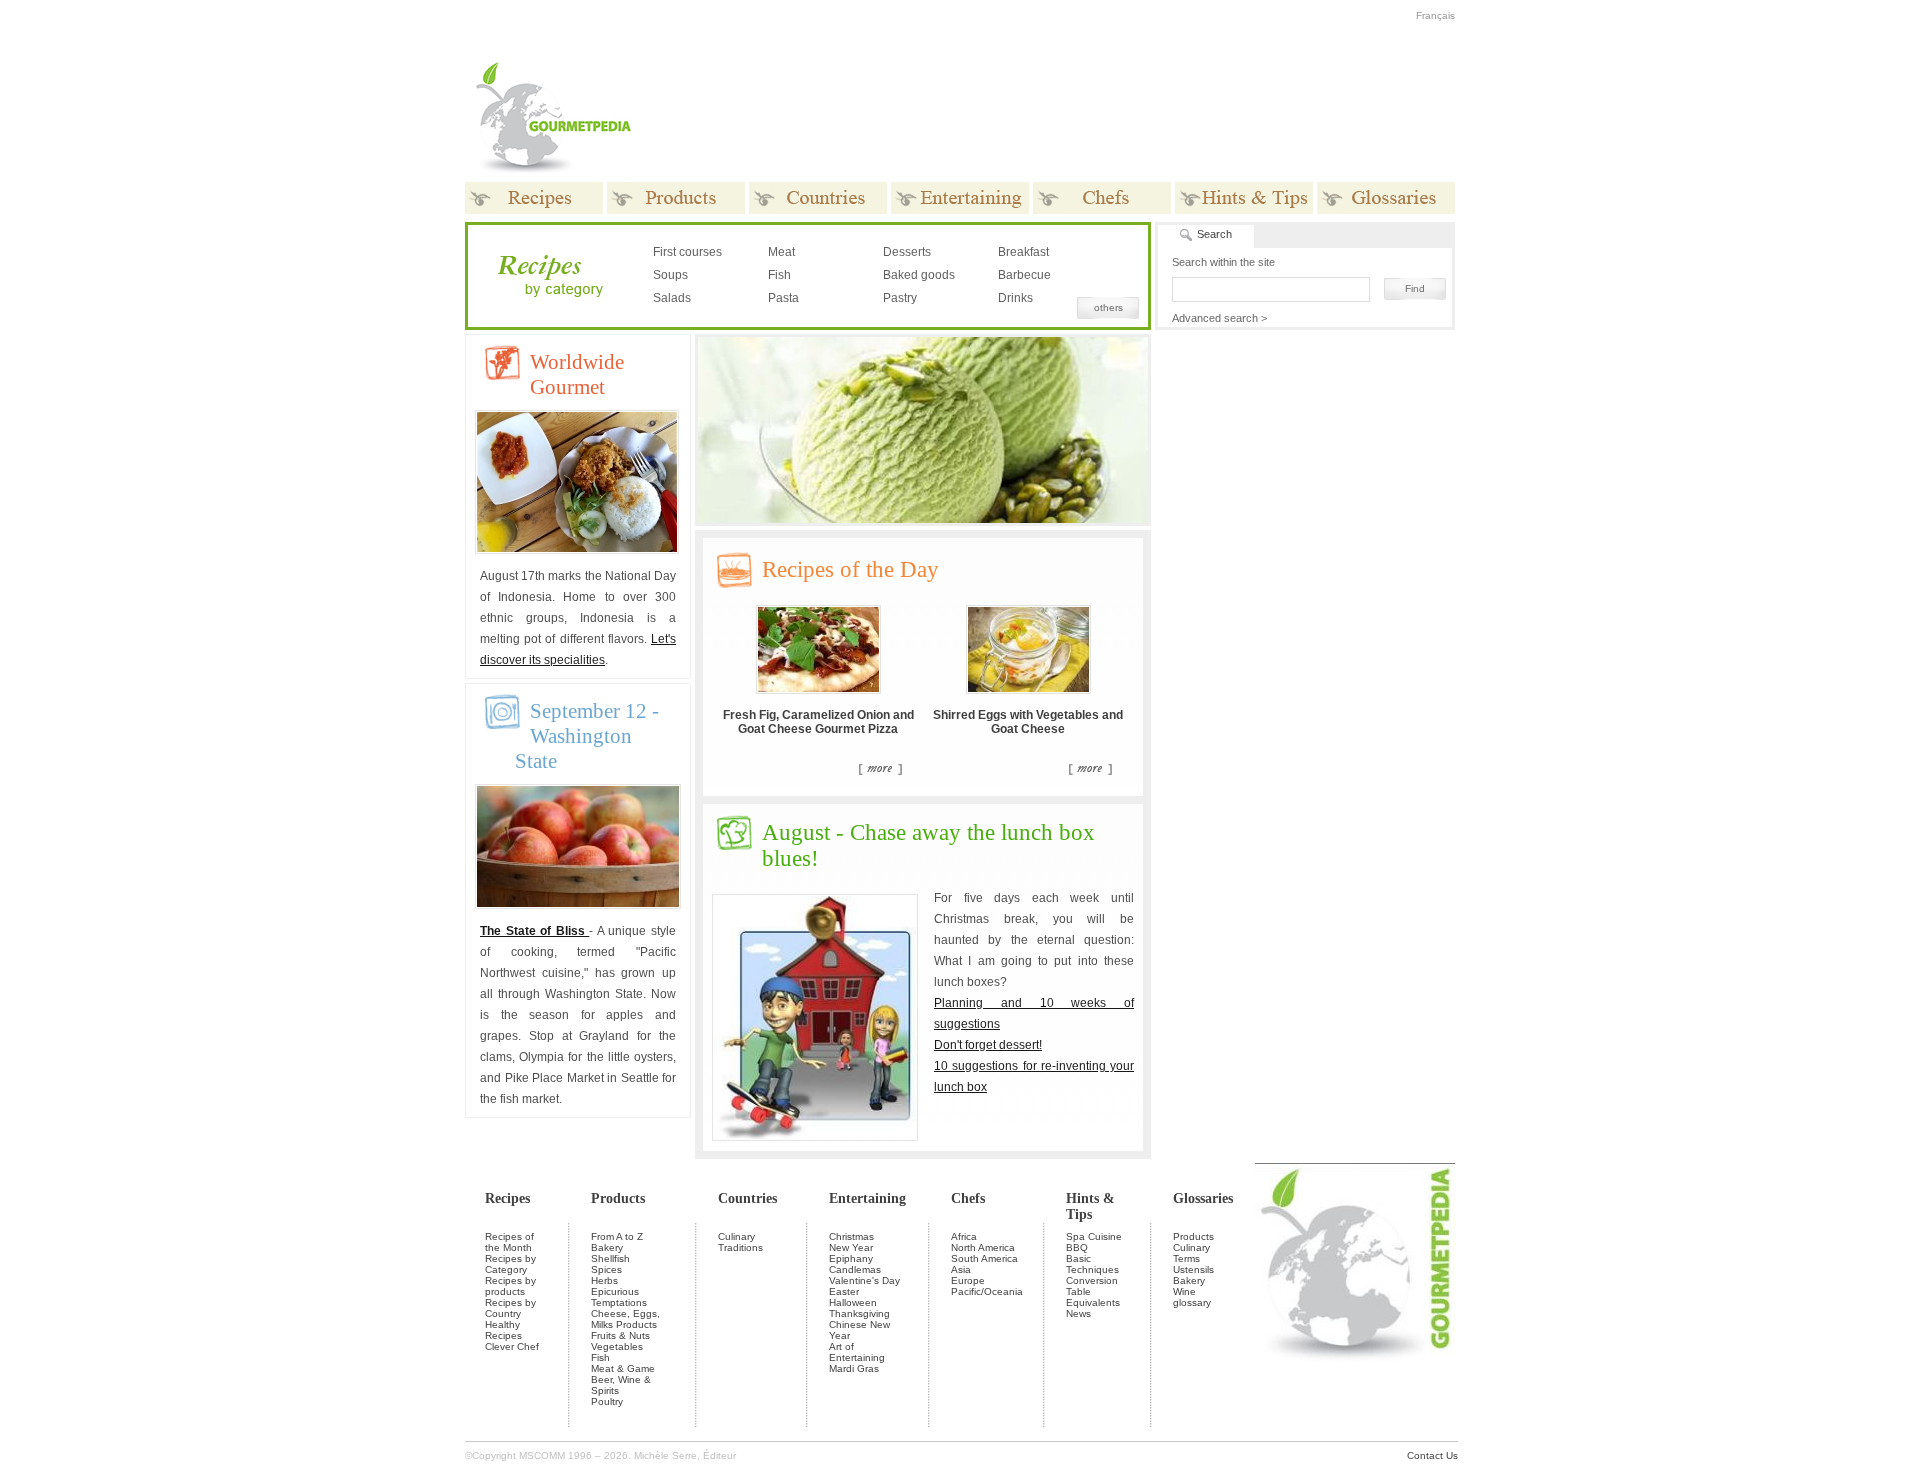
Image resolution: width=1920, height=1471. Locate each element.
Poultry (607, 1401)
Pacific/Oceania (987, 1291)
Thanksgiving (859, 1313)
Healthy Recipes (503, 1330)
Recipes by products (510, 1286)
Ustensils (1193, 1269)
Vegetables (617, 1346)
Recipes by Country (510, 1308)
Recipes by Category (510, 1264)
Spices (606, 1269)
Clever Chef (512, 1346)
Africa (964, 1236)
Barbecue (1024, 275)
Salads (672, 298)
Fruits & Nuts (620, 1335)
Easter (844, 1291)
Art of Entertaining (857, 1352)
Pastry (900, 298)
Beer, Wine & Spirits (621, 1385)
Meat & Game (623, 1368)
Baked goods (919, 275)
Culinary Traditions (740, 1242)
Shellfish (610, 1258)
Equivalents (1093, 1302)
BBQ (1077, 1247)
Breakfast (1023, 252)
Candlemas (855, 1269)
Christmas (851, 1236)
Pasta (783, 298)
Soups (670, 275)
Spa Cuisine (1094, 1236)
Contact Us (1432, 1455)
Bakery (607, 1247)
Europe (968, 1280)
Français (1435, 15)
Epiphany (851, 1258)
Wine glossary (1192, 1297)
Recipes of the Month (509, 1242)
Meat (781, 252)
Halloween (853, 1302)
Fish (779, 275)
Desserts (907, 252)
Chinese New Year (859, 1330)
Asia (961, 1269)
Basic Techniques (1092, 1264)
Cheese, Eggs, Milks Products (625, 1319)
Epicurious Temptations (619, 1297)
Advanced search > (1219, 318)
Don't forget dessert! (988, 1045)
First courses (687, 252)
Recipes (507, 1198)
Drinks (1015, 298)
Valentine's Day (864, 1280)
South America (984, 1258)
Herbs (604, 1280)
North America (983, 1247)
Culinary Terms (1191, 1253)
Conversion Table (1092, 1286)
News (1078, 1313)
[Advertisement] (1085, 118)
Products (618, 1198)
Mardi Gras (854, 1368)
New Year (851, 1247)
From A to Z (617, 1236)
